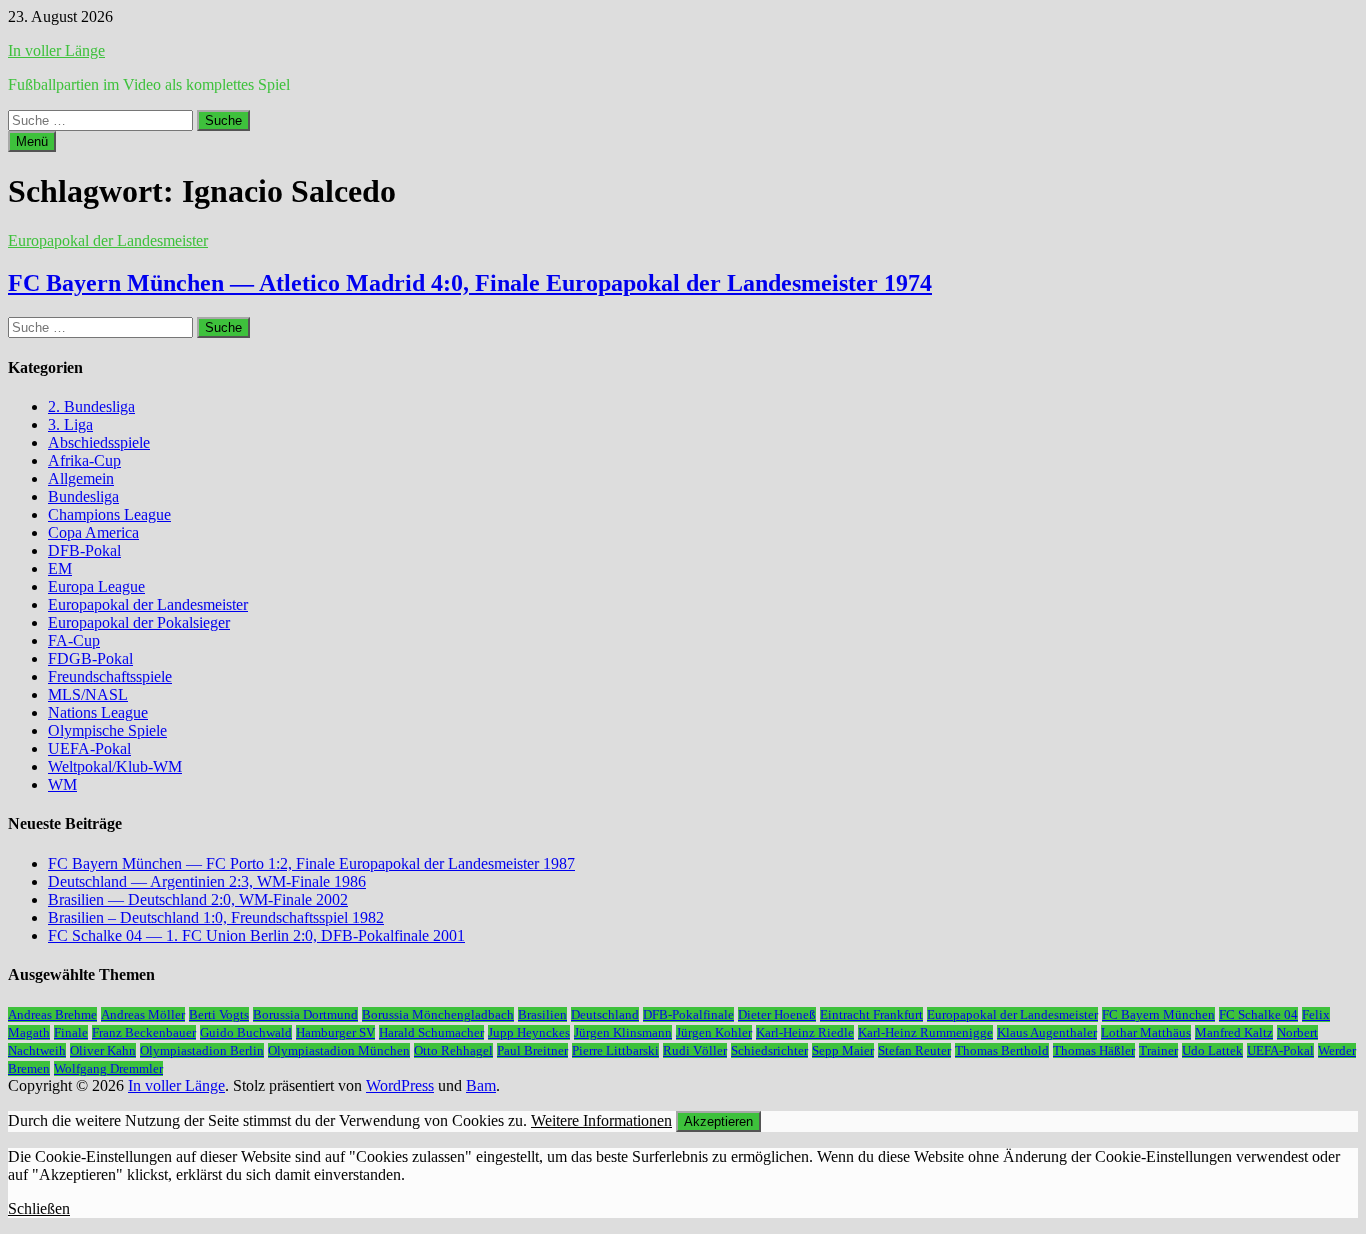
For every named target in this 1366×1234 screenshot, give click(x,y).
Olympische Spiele (107, 730)
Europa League (96, 586)
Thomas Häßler (1094, 1050)
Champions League (109, 514)
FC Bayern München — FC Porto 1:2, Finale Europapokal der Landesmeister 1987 (311, 863)
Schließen (39, 1208)
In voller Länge (56, 50)
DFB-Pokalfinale (688, 1014)
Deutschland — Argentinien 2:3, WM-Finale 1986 (207, 881)
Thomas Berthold (1002, 1050)
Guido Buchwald (246, 1032)
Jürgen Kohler (714, 1032)
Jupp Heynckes (529, 1032)
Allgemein (81, 478)
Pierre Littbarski (615, 1050)
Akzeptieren (718, 1121)
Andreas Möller (143, 1014)
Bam (481, 1085)
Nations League (98, 712)
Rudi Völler (695, 1050)
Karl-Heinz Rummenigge (925, 1032)
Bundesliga (83, 496)
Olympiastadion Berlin (202, 1050)
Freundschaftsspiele (110, 676)
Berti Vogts (219, 1014)
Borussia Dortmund (305, 1014)
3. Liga (70, 424)
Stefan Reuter (914, 1050)
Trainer (1158, 1050)
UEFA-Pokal (89, 748)
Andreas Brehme (52, 1014)
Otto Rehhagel (453, 1050)
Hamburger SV (335, 1032)
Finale (71, 1032)
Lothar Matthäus (1146, 1032)
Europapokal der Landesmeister (108, 240)
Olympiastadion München (339, 1050)
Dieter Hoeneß (777, 1014)
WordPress (400, 1085)
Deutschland (605, 1014)
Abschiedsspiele (99, 442)
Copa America (93, 532)
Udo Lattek (1212, 1050)
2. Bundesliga (91, 406)
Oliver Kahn (103, 1050)
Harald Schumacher (431, 1032)
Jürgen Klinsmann (623, 1032)
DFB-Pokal (84, 550)
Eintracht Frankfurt (871, 1014)
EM (60, 568)
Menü (32, 141)
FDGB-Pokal (90, 658)
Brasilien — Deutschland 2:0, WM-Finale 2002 (198, 899)
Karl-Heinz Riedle (805, 1032)
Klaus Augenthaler (1047, 1032)
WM (62, 784)
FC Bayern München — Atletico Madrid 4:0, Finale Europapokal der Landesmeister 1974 (470, 283)
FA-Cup (74, 640)
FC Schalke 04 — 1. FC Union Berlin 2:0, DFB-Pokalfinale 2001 (256, 935)
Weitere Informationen (601, 1120)
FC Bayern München (1158, 1014)
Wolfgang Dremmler (108, 1068)
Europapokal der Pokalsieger (139, 622)
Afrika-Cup (84, 460)
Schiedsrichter (769, 1050)
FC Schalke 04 (1258, 1014)
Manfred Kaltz (1234, 1032)
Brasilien (542, 1014)
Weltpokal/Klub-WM (115, 766)
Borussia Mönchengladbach (438, 1014)
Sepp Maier (843, 1050)
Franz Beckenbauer (144, 1032)
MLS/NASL (88, 694)
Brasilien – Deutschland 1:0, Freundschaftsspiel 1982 (216, 917)
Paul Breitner (532, 1050)
